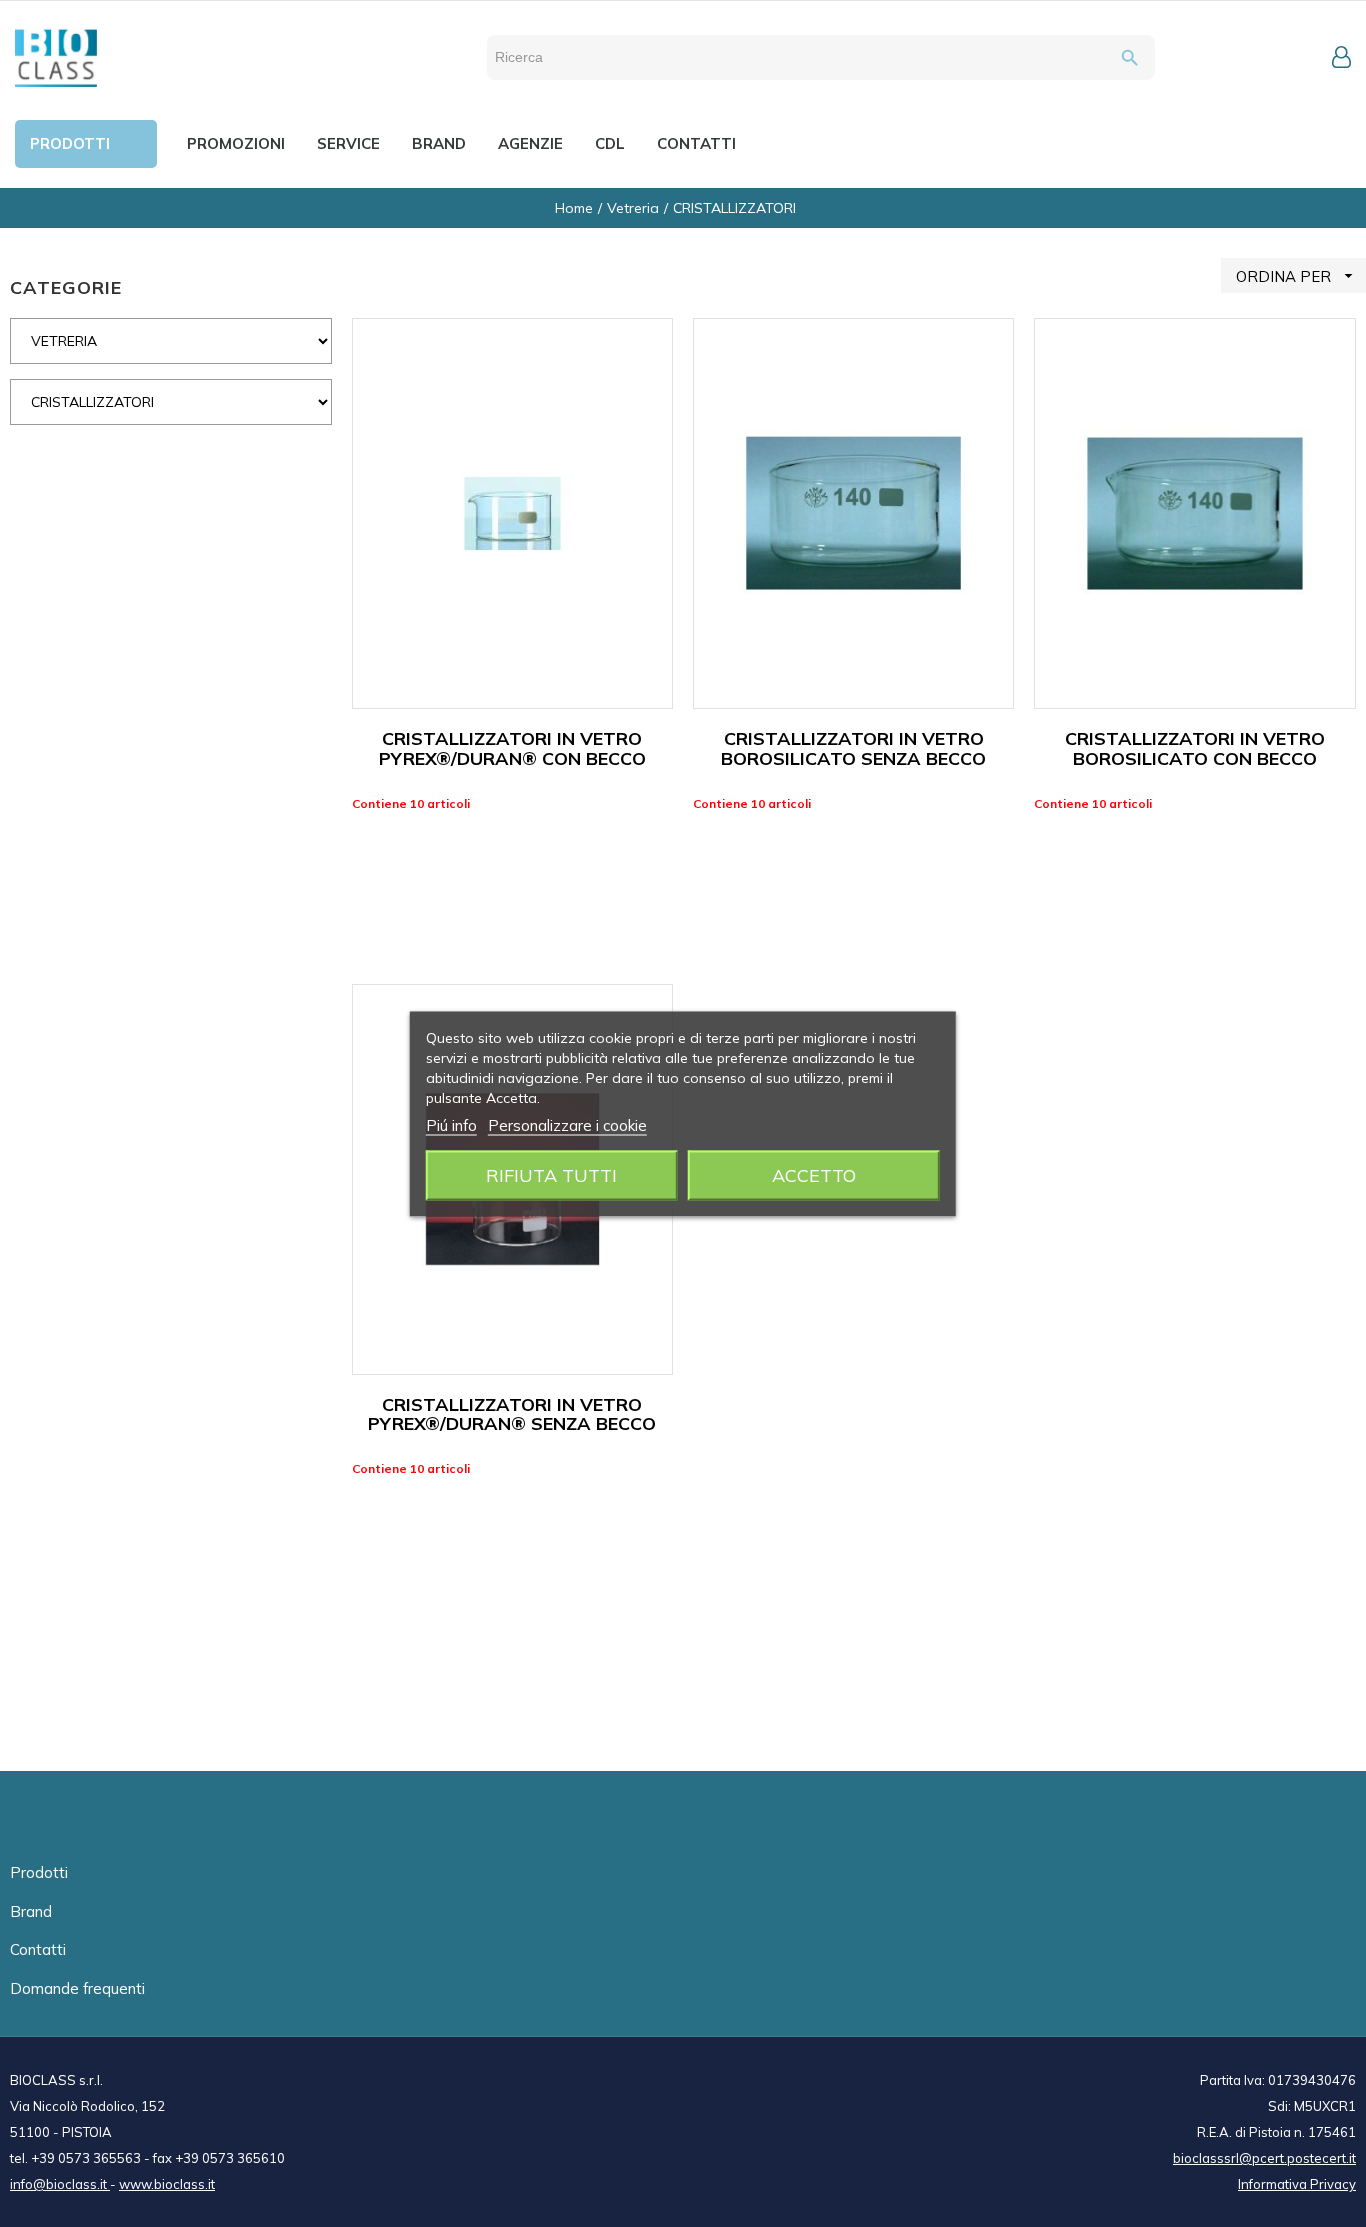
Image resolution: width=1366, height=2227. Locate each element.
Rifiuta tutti (551, 1174)
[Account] (1341, 57)
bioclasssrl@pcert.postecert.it (1264, 2158)
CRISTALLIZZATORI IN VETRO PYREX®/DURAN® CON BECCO (512, 748)
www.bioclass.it (167, 2184)
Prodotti (39, 1872)
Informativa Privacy (1297, 2184)
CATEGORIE (66, 287)
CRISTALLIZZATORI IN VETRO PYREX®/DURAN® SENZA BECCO (512, 1414)
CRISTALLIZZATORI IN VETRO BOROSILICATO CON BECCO (1195, 748)
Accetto (814, 1174)
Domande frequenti (77, 1988)
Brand (31, 1911)
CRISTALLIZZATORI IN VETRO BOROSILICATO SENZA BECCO (853, 748)
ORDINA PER (1297, 276)
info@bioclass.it (60, 2184)
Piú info (451, 1124)
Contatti (38, 1949)
